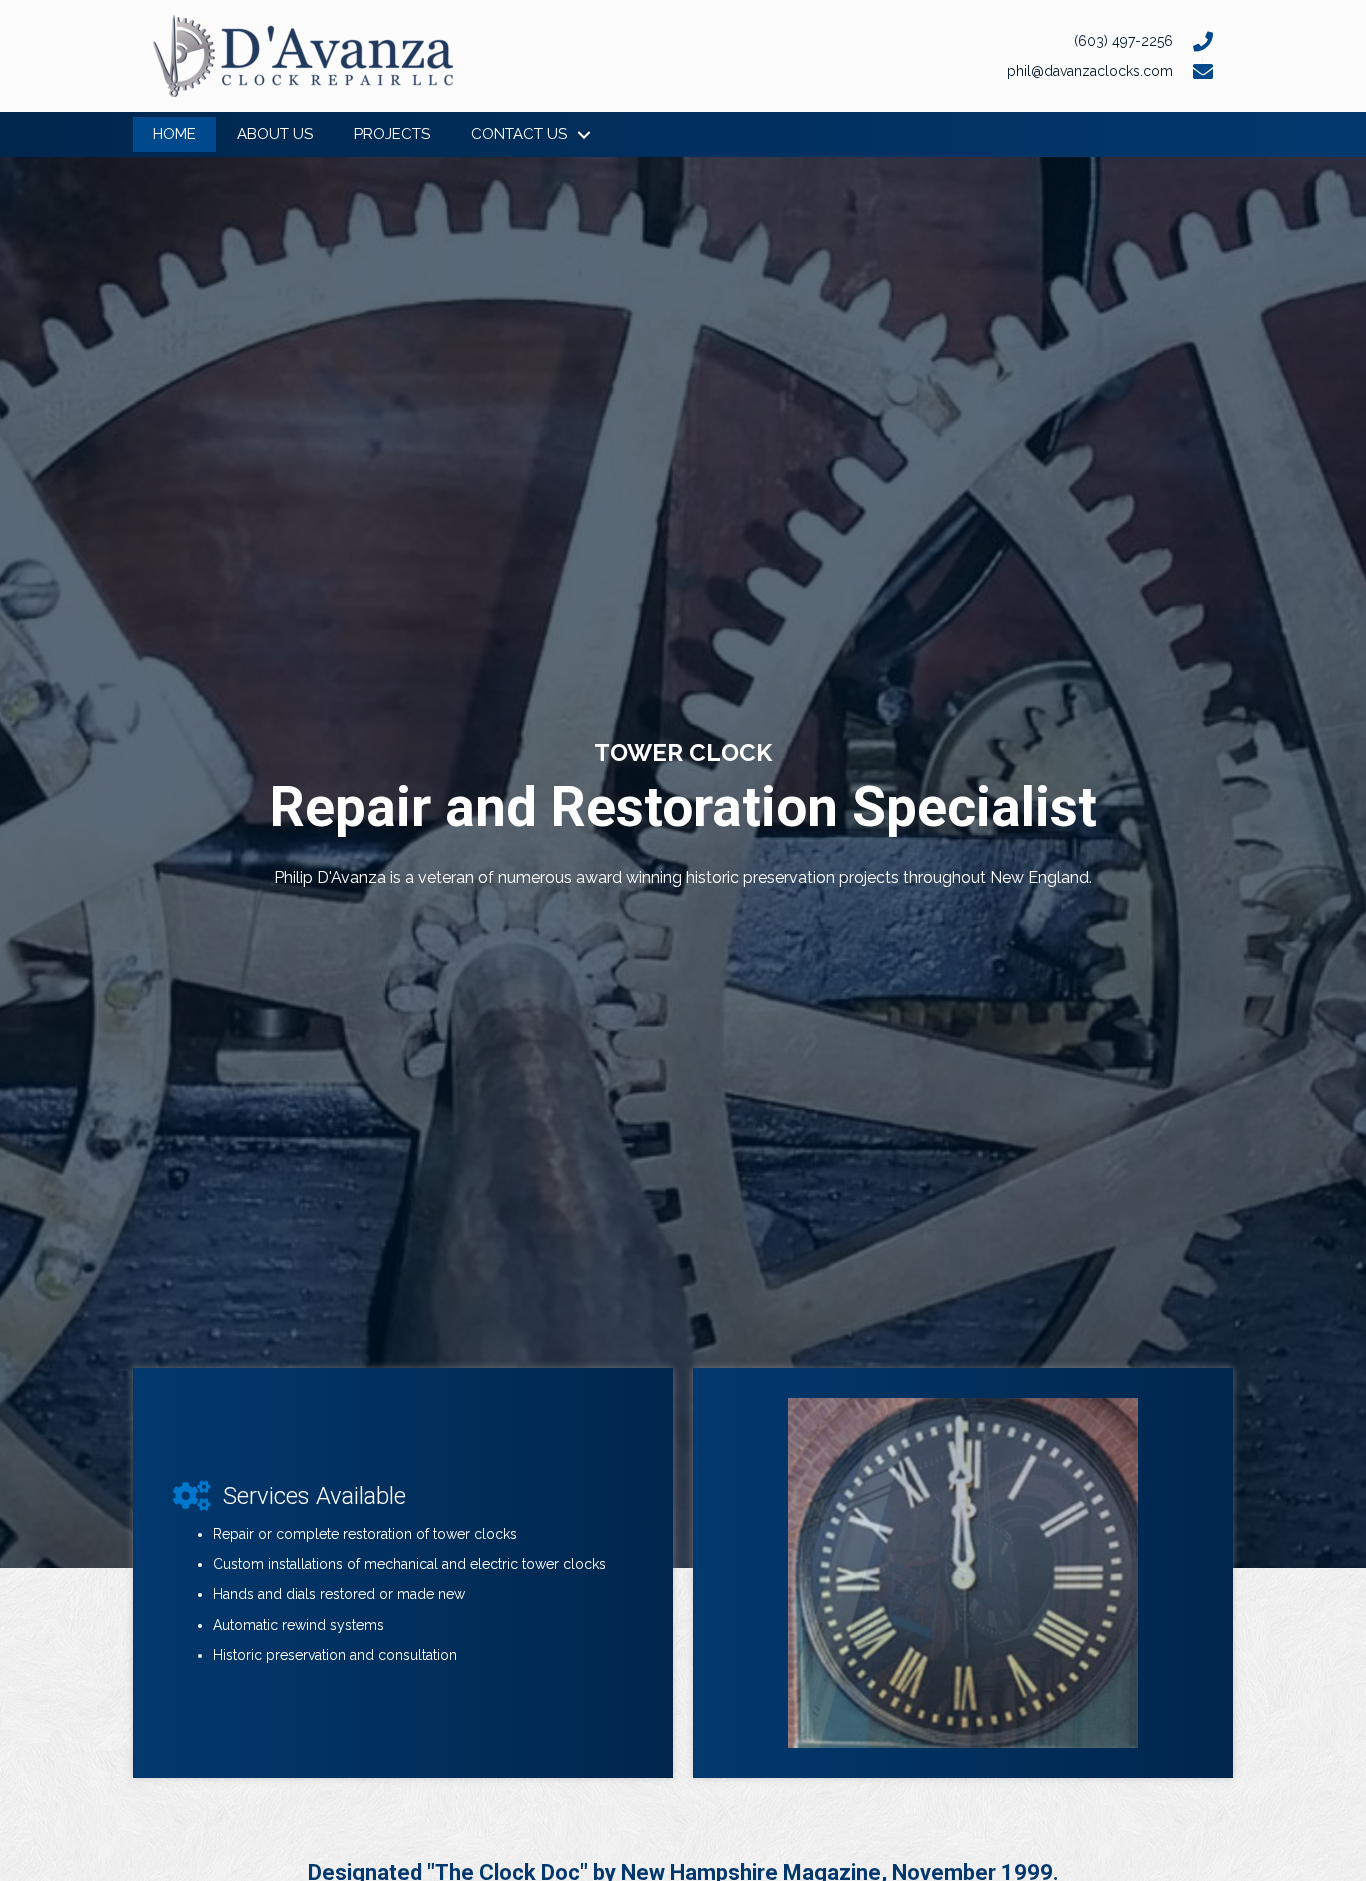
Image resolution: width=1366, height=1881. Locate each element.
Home (174, 134)
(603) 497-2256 (1123, 41)
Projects (392, 134)
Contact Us (519, 134)
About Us (275, 134)
